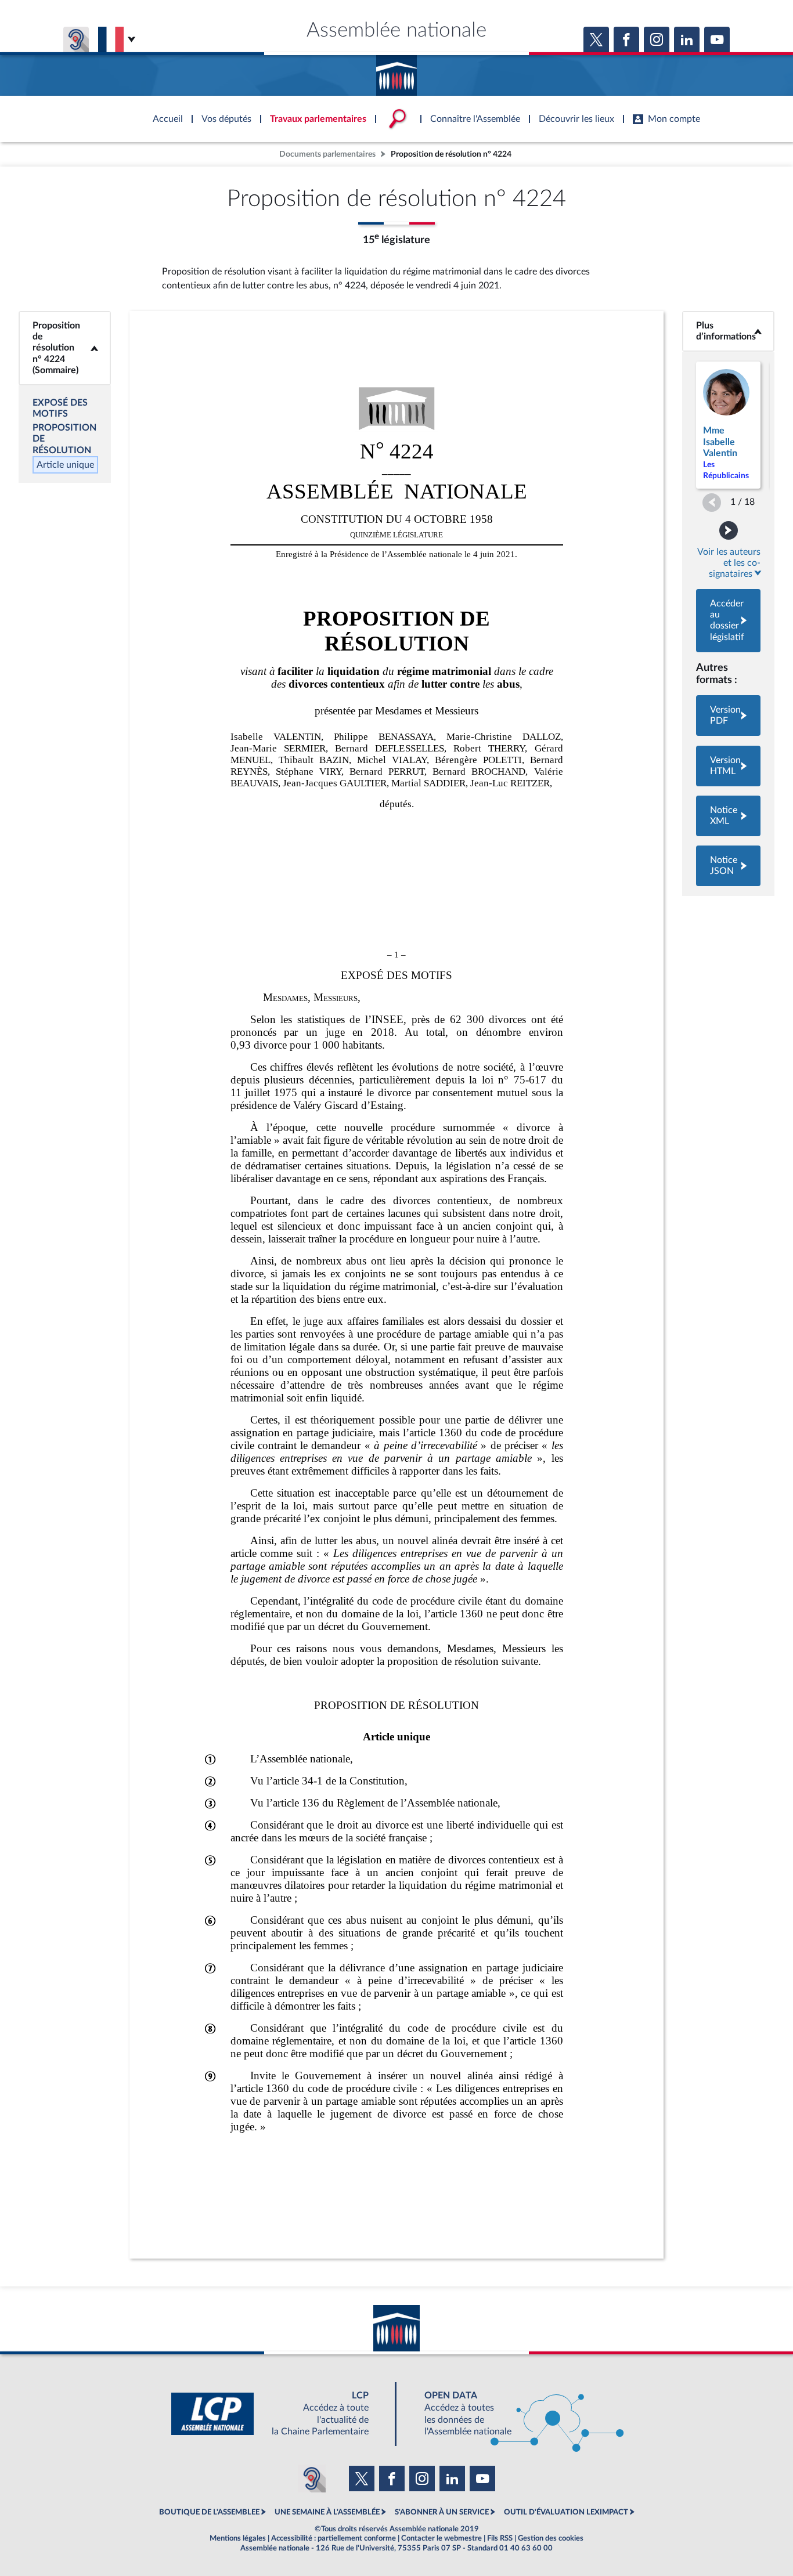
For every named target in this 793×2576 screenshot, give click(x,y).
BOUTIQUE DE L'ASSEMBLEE (209, 2512)
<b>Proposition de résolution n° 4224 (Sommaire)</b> (65, 348)
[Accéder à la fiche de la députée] (728, 425)
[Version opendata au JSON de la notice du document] (728, 866)
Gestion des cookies (551, 2538)
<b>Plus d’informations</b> (729, 331)
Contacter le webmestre (441, 2538)
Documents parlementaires (327, 154)
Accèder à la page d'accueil (396, 71)
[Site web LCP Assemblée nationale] (279, 2414)
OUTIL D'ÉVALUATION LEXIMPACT (566, 2512)
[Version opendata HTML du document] (728, 766)
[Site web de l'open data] (514, 2414)
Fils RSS (500, 2538)
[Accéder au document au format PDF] (728, 716)
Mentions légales (238, 2538)
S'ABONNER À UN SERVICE (442, 2512)
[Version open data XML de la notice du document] (728, 816)
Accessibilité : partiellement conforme (334, 2538)
